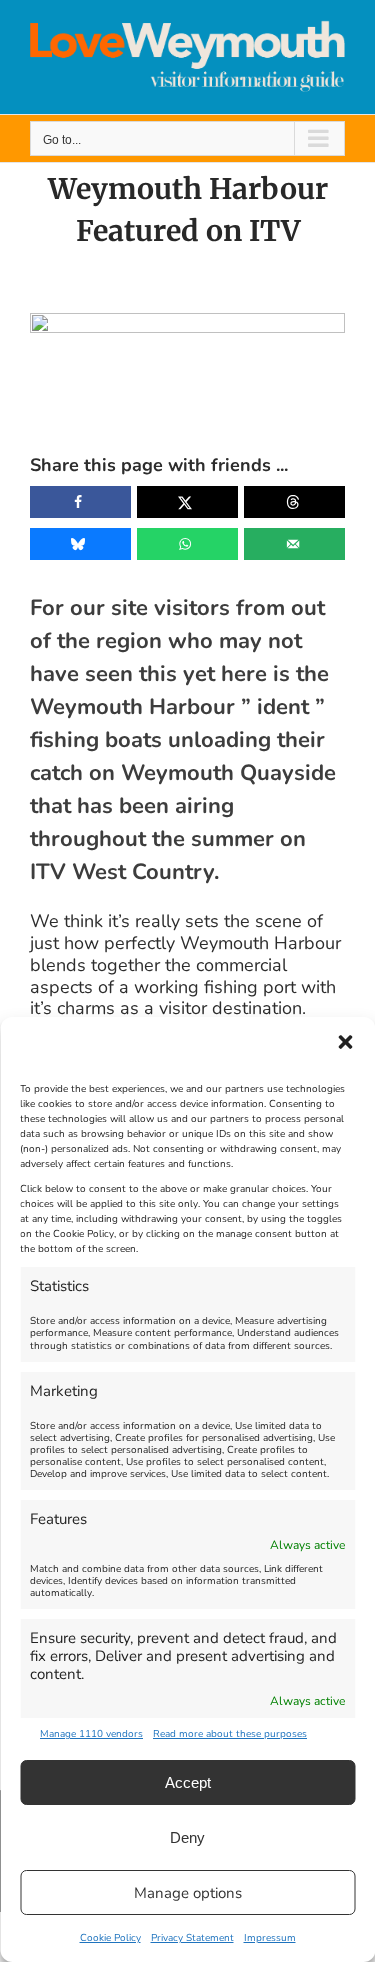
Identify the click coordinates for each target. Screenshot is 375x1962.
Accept (188, 1782)
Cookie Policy (110, 1938)
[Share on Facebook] (80, 502)
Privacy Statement (192, 1938)
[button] (345, 1042)
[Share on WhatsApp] (187, 544)
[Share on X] (187, 502)
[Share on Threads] (294, 502)
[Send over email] (294, 544)
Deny (187, 1837)
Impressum (270, 1938)
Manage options (188, 1893)
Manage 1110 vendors (91, 1734)
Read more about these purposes (230, 1734)
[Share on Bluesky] (80, 544)
